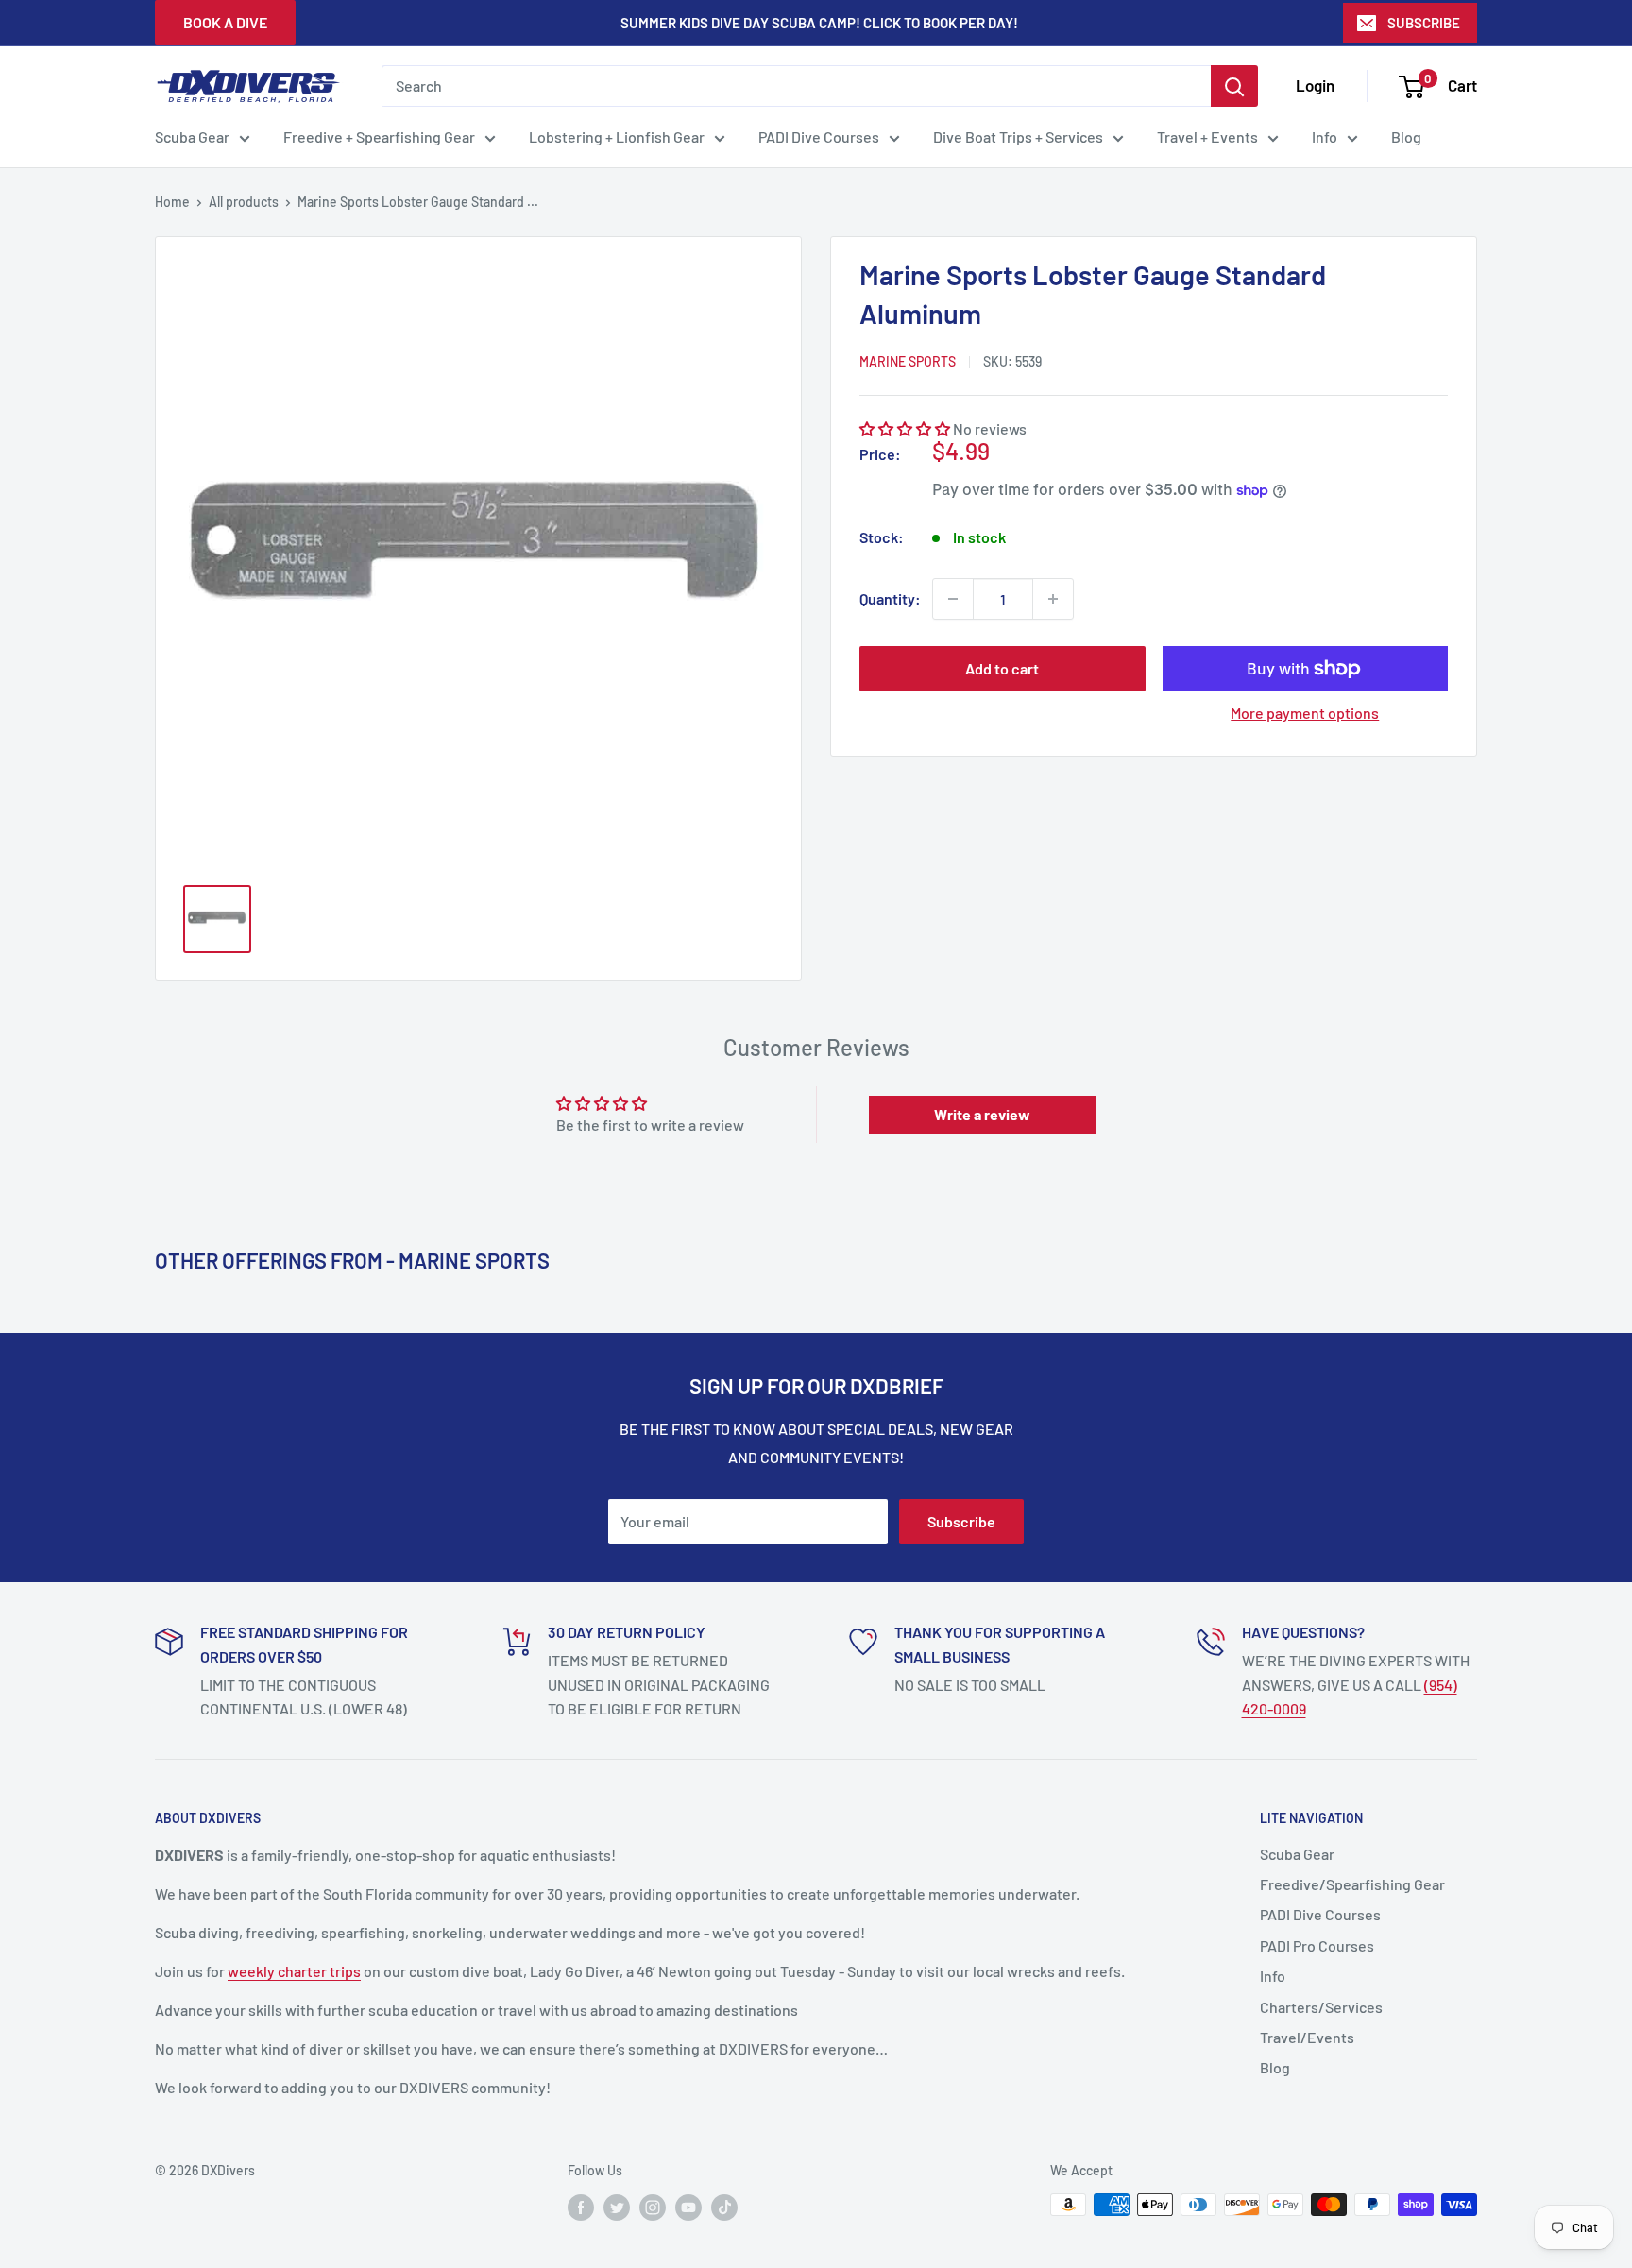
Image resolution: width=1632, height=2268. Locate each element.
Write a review (982, 1114)
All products (244, 202)
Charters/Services (1321, 2007)
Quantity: (890, 598)
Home (172, 202)
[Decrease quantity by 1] (953, 599)
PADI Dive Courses (819, 136)
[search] (796, 86)
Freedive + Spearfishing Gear (379, 136)
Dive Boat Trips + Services (1018, 136)
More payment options (1305, 713)
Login (1315, 85)
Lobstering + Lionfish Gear (617, 136)
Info (1325, 136)
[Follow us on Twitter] (617, 2207)
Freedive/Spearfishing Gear (1352, 1884)
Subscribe (961, 1521)
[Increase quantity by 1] (1053, 599)
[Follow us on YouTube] (688, 2207)
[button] (905, 428)
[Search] (1234, 86)
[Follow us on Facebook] (581, 2207)
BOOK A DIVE (225, 22)
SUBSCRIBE (1424, 23)
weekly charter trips (294, 1971)
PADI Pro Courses (1317, 1945)
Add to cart (1002, 668)
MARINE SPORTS (908, 361)
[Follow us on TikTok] (724, 2207)
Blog (1406, 136)
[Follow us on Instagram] (653, 2207)
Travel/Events (1307, 2037)
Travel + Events (1207, 136)
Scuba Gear (192, 136)
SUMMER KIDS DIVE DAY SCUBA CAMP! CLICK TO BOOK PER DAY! (819, 23)
